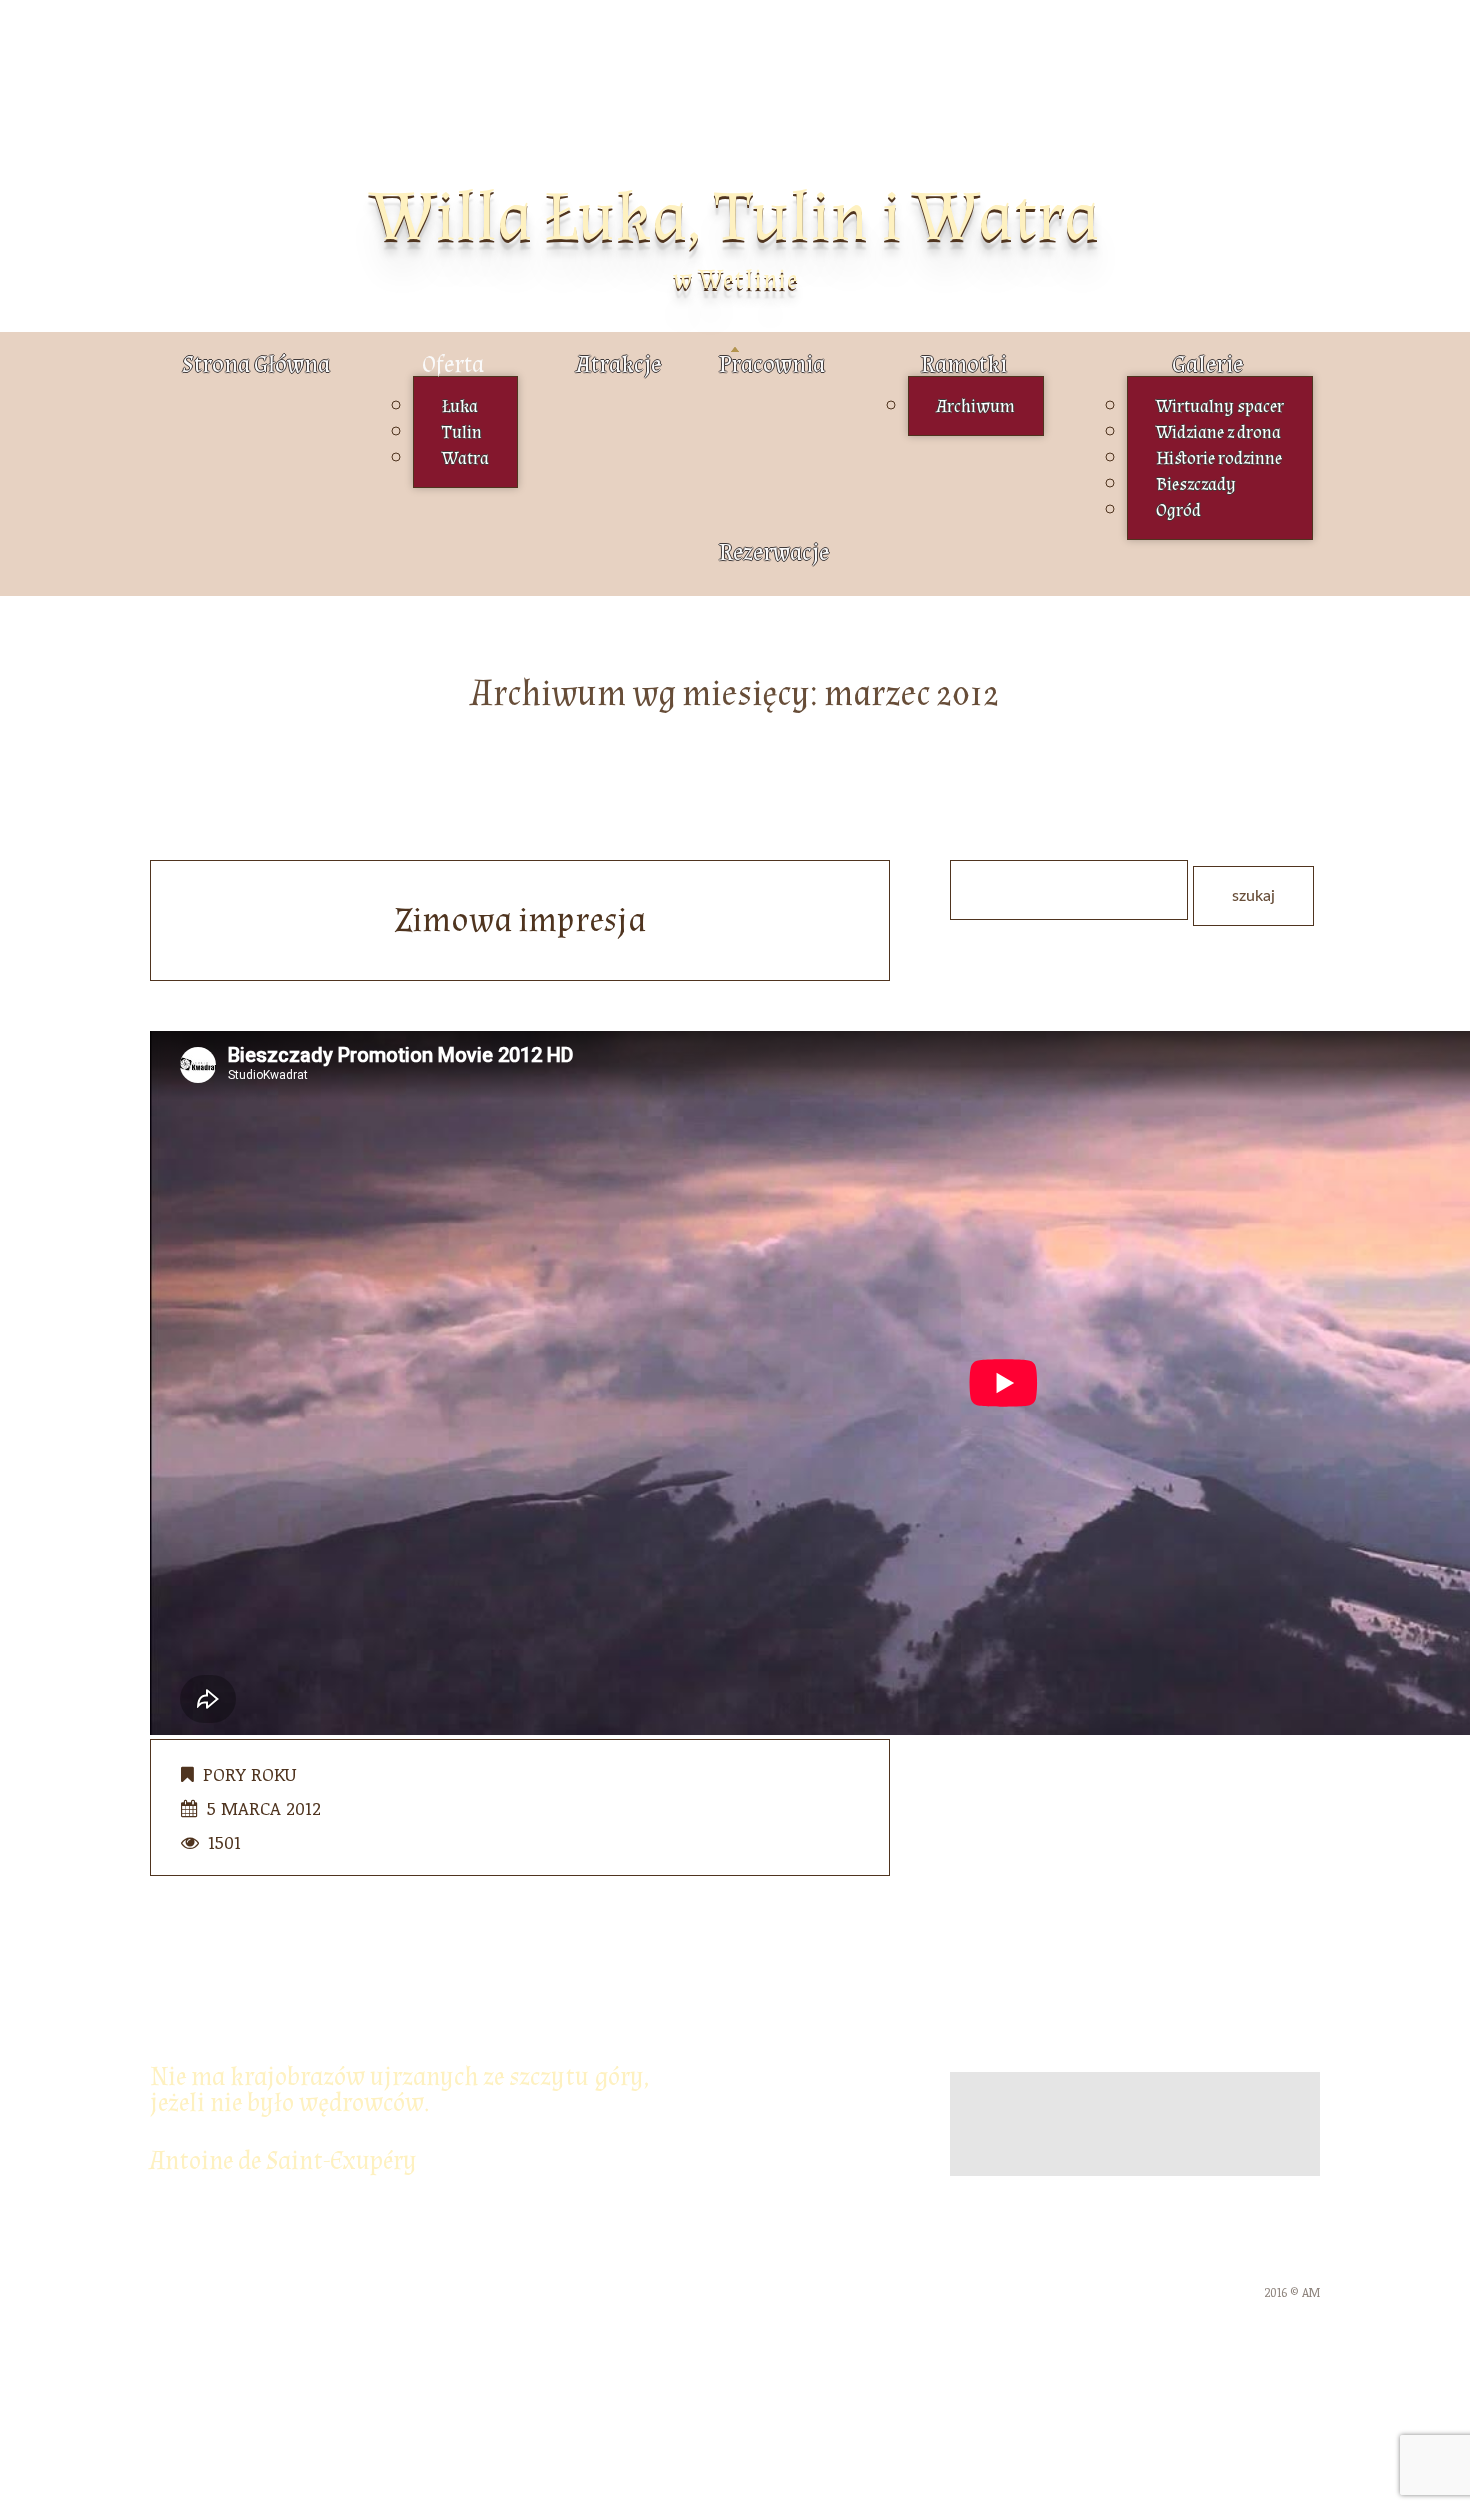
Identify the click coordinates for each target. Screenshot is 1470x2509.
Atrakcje (618, 364)
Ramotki (964, 364)
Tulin (462, 432)
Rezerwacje (774, 552)
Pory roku (249, 1774)
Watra (465, 458)
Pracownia (772, 364)
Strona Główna (256, 364)
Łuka (460, 406)
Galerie (1207, 364)
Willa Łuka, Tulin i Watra (735, 217)
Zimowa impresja (520, 920)
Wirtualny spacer (1220, 406)
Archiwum (976, 406)
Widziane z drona (1218, 432)
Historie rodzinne (1219, 458)
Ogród (1178, 510)
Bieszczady (1196, 484)
